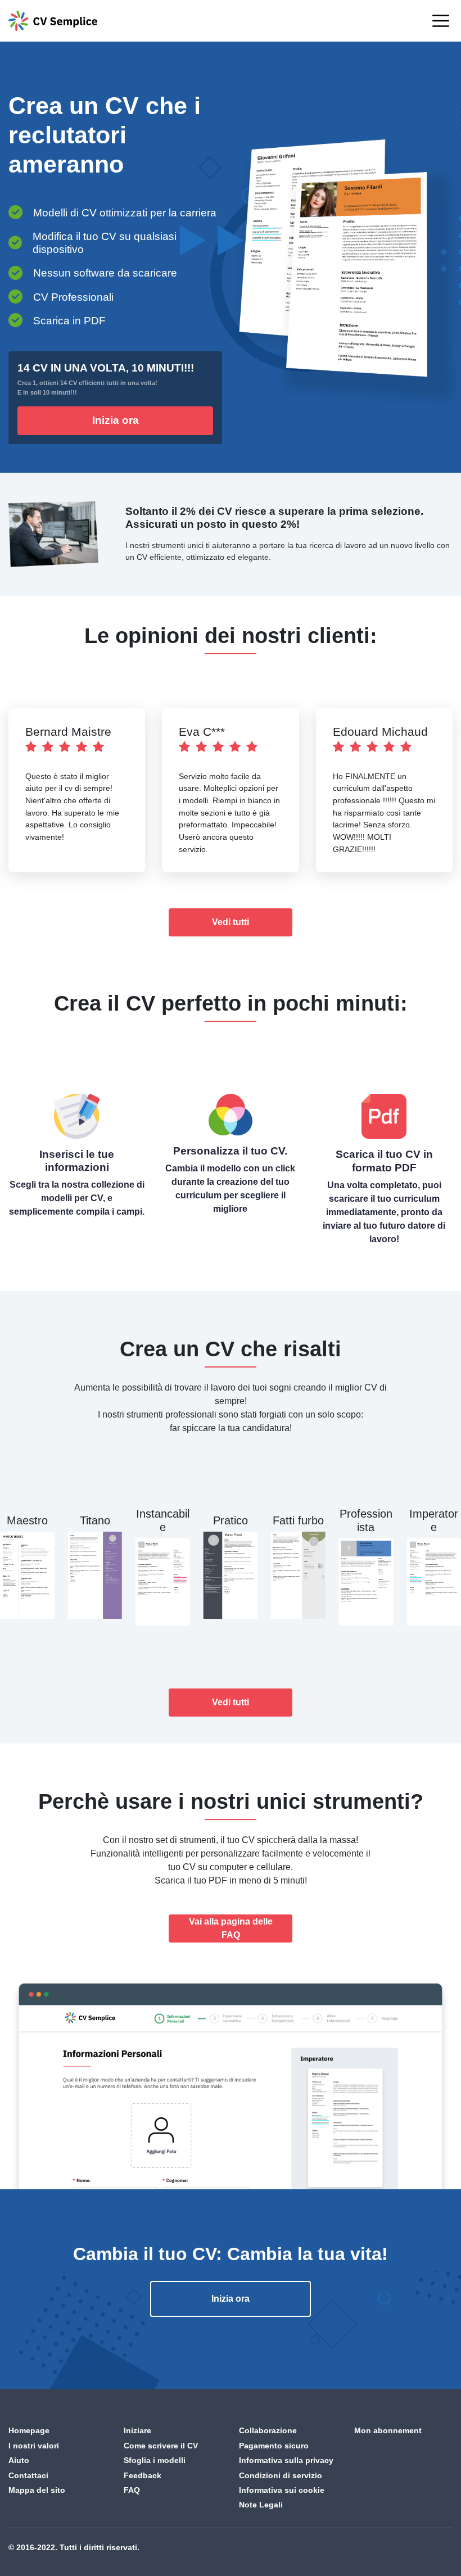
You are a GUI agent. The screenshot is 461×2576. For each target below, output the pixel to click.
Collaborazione (268, 2430)
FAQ (132, 2490)
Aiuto (19, 2460)
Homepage (29, 2430)
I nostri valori (34, 2446)
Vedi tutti (231, 922)
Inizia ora (116, 420)
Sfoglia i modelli (155, 2460)
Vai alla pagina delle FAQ (231, 1928)
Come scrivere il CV (161, 2446)
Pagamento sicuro (274, 2446)
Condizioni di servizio (281, 2475)
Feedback (143, 2475)
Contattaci (28, 2475)
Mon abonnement (388, 2430)
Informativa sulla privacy (286, 2460)
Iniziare (137, 2430)
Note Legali (261, 2505)
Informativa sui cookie (282, 2490)
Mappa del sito (37, 2490)
